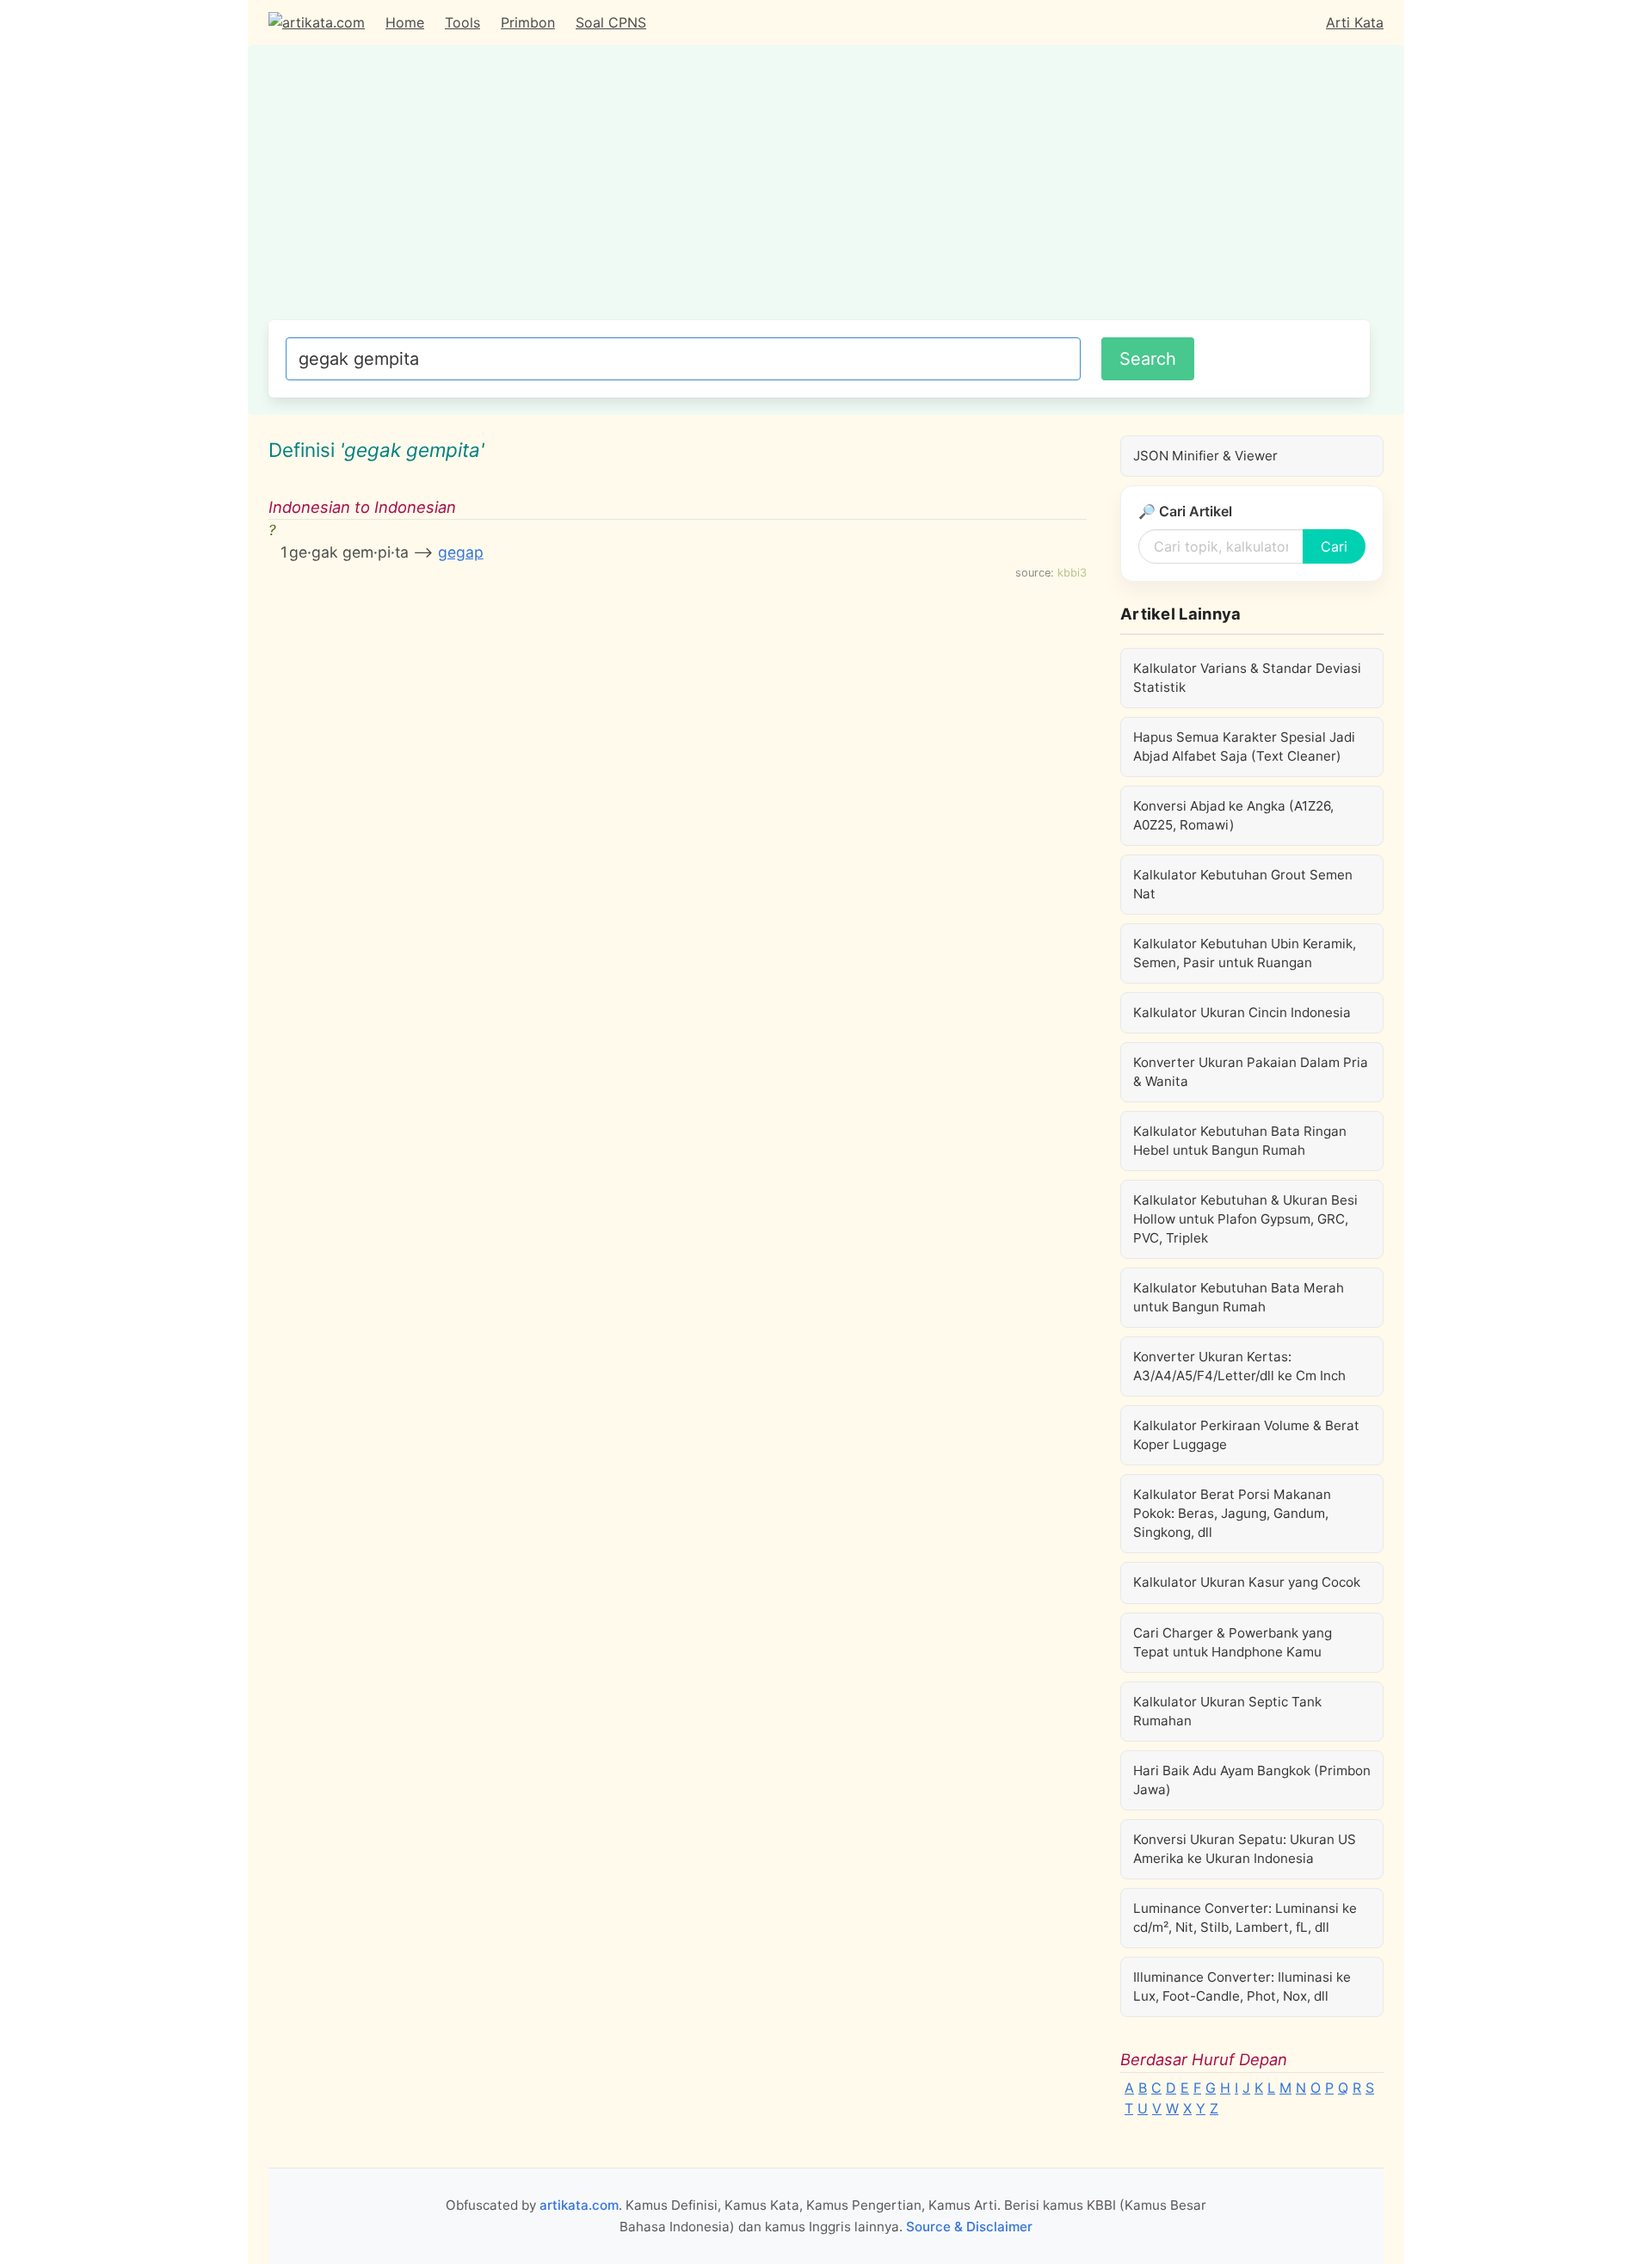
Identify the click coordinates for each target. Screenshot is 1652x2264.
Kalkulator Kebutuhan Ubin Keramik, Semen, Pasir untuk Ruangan (1245, 953)
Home (405, 22)
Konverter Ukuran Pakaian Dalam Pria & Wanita (1251, 1072)
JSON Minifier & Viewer (1205, 456)
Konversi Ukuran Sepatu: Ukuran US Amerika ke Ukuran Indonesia (1245, 1849)
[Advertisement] (819, 191)
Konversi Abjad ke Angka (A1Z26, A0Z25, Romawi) (1233, 815)
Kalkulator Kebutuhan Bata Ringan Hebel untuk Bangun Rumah (1240, 1141)
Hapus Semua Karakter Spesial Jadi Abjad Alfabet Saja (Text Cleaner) (1244, 746)
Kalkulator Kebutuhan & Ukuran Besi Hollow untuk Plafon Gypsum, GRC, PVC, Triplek (1245, 1219)
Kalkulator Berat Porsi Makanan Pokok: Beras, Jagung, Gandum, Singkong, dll (1232, 1513)
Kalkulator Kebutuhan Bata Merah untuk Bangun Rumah (1239, 1297)
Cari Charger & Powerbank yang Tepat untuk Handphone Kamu (1233, 1642)
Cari (1334, 546)
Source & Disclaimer (969, 2227)
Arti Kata (1355, 22)
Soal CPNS (611, 22)
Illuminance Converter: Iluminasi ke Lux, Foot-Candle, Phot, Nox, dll (1242, 1986)
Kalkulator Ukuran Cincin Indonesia (1242, 1012)
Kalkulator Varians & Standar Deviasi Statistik (1247, 678)
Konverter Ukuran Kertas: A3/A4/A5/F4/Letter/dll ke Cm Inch (1239, 1366)
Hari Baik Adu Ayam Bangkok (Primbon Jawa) (1252, 1780)
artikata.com (579, 2205)
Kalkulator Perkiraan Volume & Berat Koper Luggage (1246, 1435)
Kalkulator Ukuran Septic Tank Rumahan (1227, 1711)
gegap (461, 552)
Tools (462, 22)
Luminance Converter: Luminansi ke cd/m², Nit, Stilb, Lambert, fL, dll (1245, 1918)
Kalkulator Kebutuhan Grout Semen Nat (1243, 884)
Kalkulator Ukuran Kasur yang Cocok (1247, 1582)
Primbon (528, 22)
